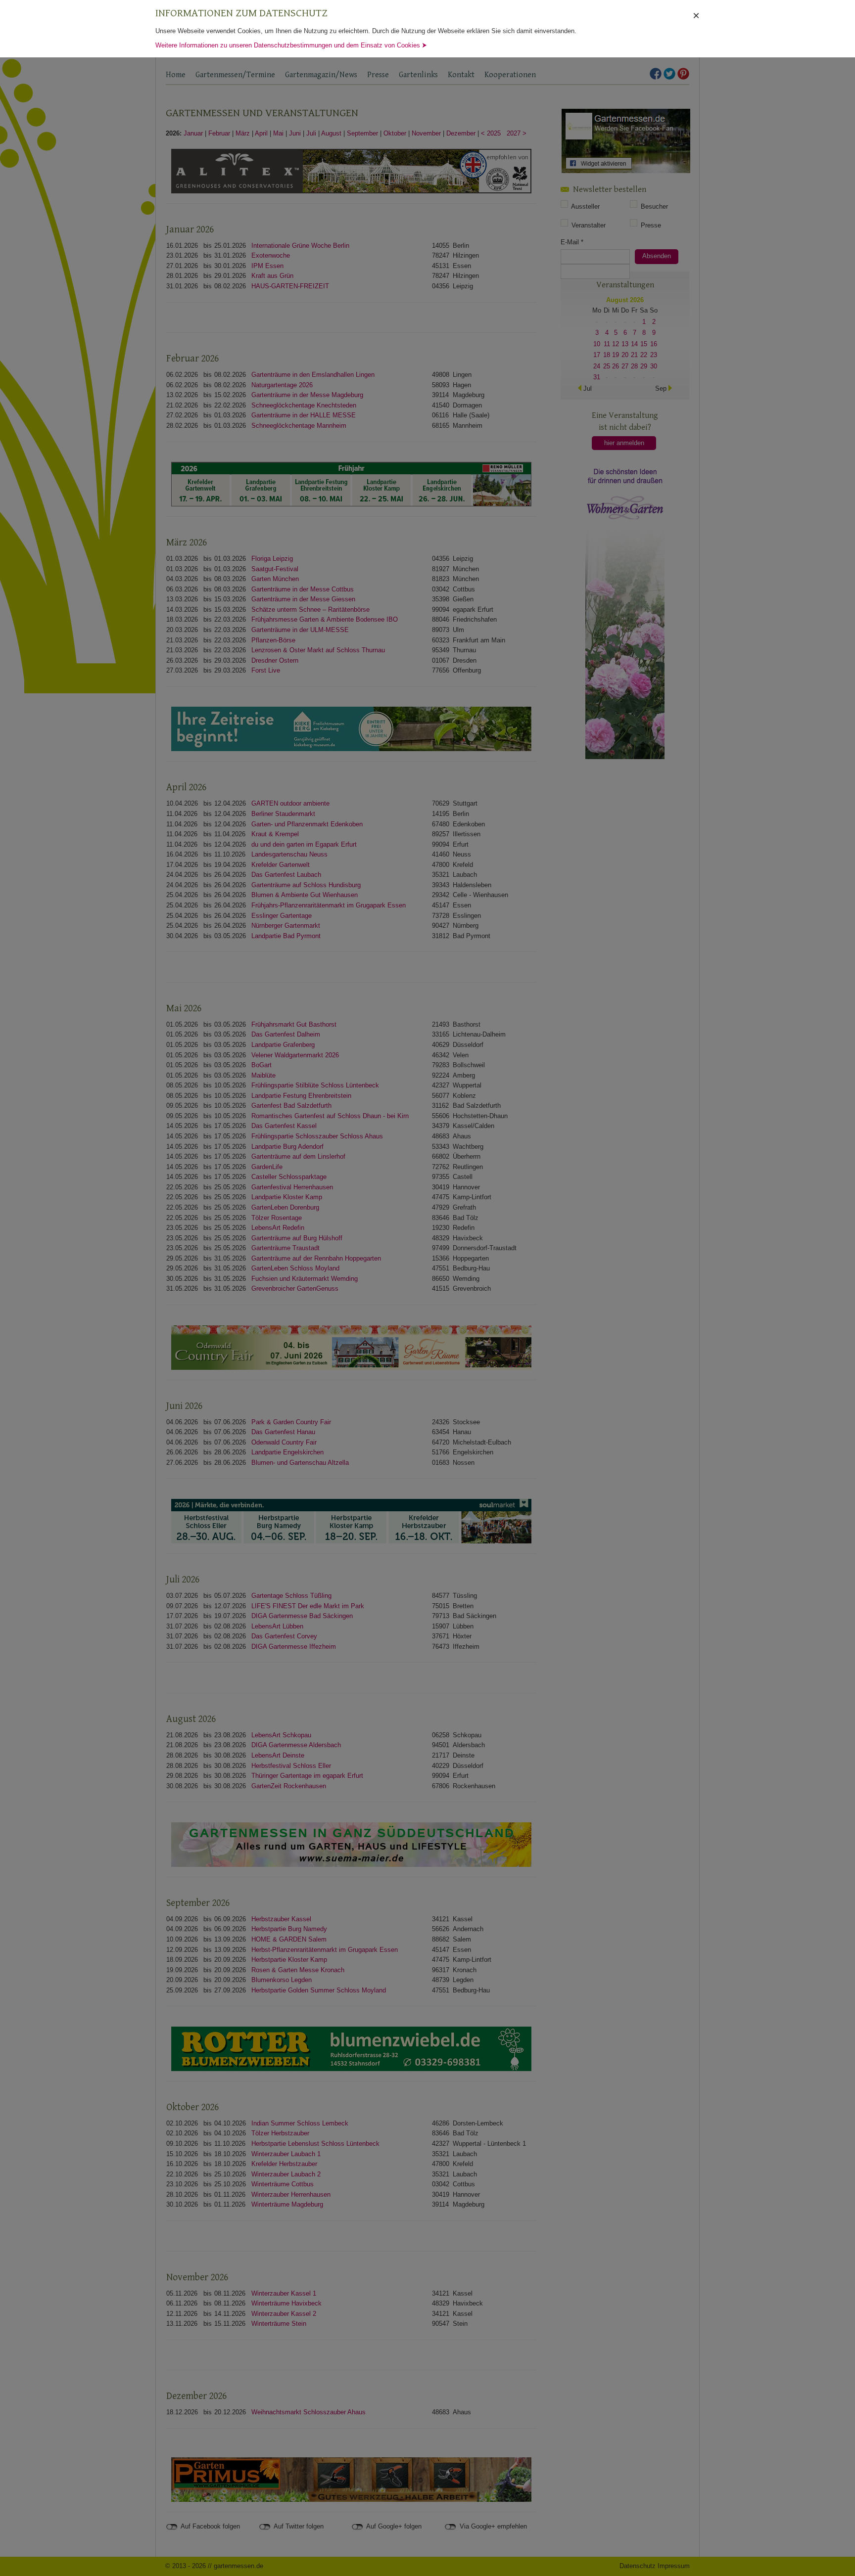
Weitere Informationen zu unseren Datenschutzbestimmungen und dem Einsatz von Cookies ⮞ (291, 45)
